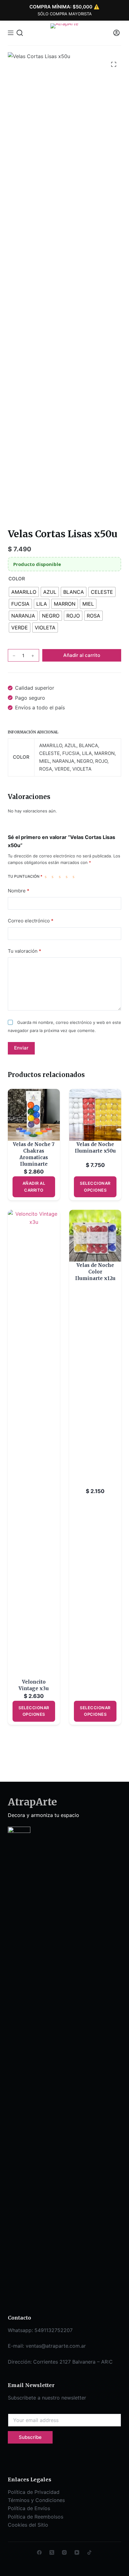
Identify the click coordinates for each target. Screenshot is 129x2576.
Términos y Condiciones (36, 2500)
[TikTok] (89, 2552)
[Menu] (11, 33)
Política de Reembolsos (36, 2517)
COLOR (17, 579)
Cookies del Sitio (28, 2525)
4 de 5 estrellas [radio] (68, 876)
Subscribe (30, 2437)
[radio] (24, 592)
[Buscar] (20, 33)
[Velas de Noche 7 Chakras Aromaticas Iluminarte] (34, 1115)
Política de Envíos (29, 2508)
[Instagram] (64, 2552)
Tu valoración (25, 951)
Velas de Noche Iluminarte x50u (95, 1148)
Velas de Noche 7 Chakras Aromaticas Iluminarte (34, 1154)
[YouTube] (77, 2552)
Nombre (19, 891)
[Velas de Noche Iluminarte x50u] (95, 1115)
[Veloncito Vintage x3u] (34, 1444)
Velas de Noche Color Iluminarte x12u (95, 1272)
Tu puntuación (25, 876)
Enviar (21, 1048)
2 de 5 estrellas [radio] (54, 876)
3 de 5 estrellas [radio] (61, 876)
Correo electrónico (31, 921)
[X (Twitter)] (52, 2552)
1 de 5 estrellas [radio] (47, 876)
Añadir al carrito (82, 655)
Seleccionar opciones (95, 1186)
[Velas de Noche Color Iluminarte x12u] (95, 1236)
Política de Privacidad (34, 2492)
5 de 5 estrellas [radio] (75, 876)
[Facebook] (39, 2552)
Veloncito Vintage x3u (34, 1685)
